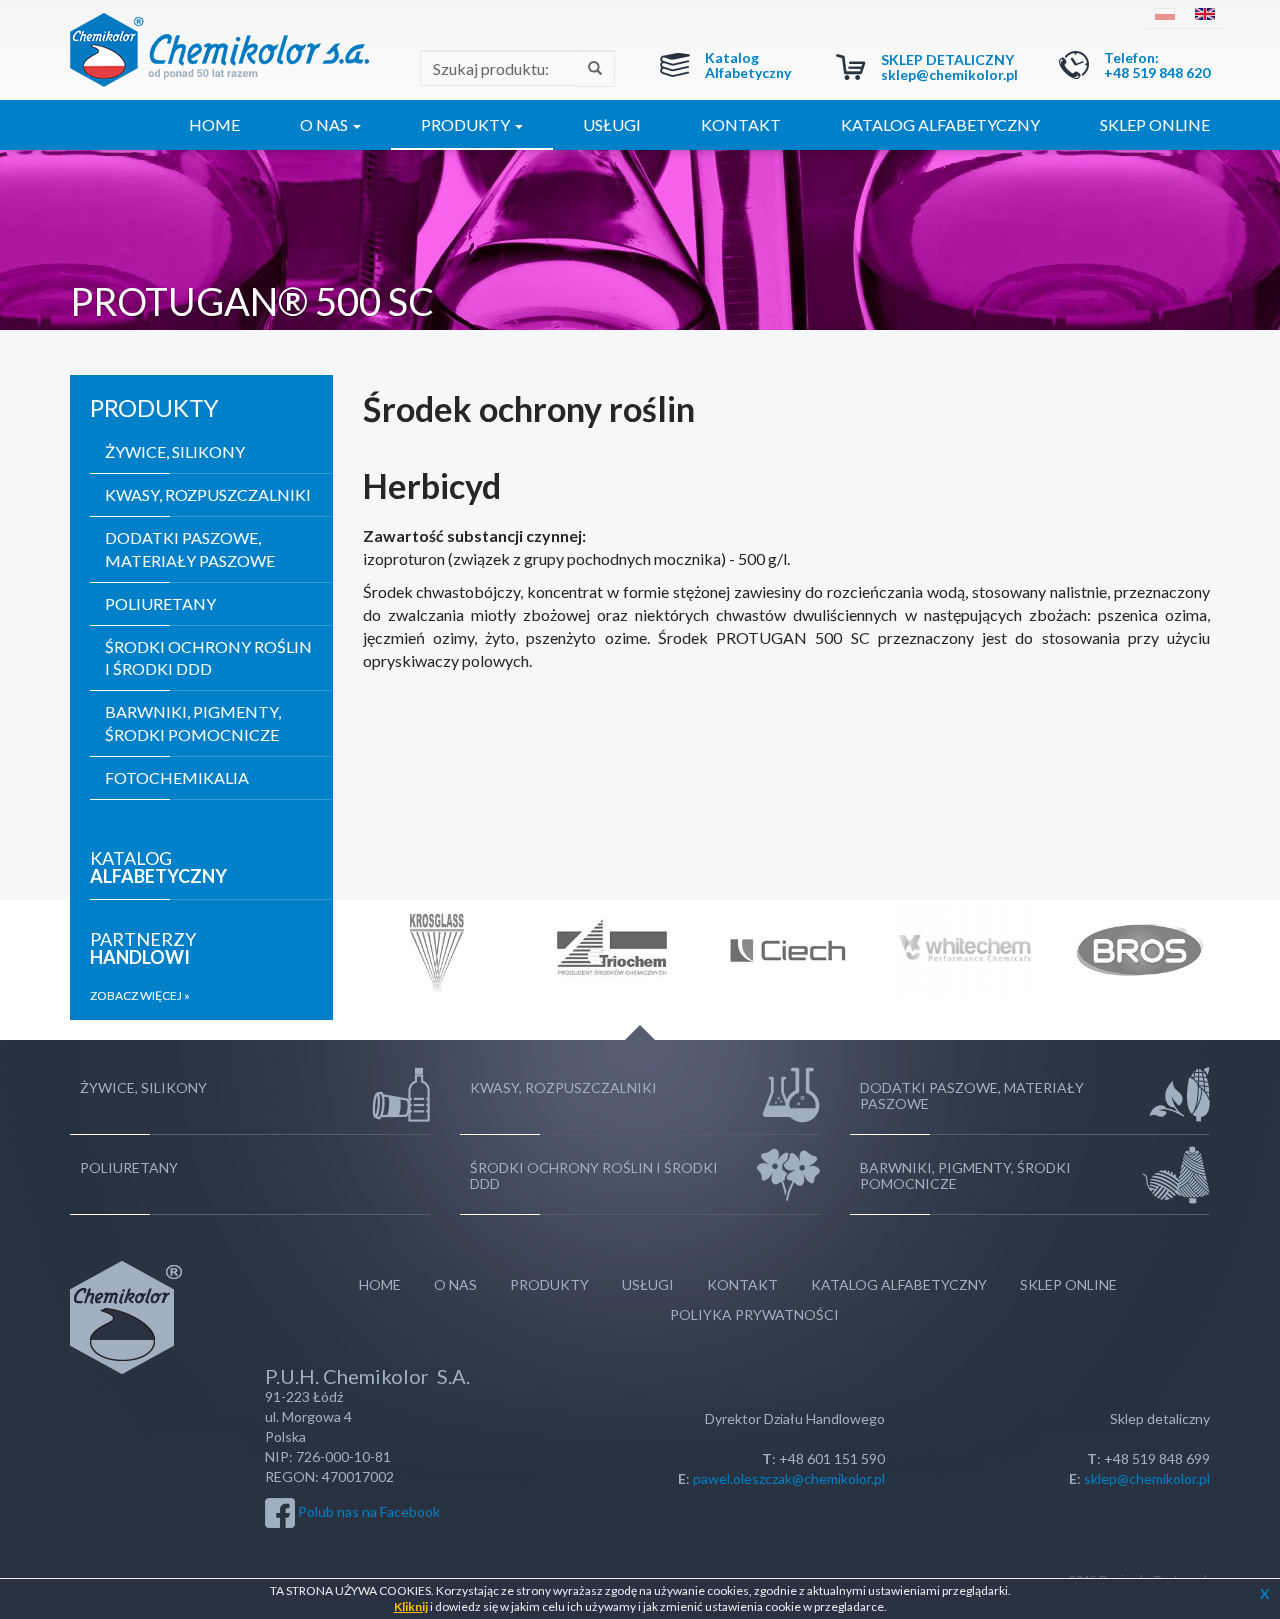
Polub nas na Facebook (369, 1510)
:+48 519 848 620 (1157, 65)
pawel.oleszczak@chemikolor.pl (789, 1478)
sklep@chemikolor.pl (949, 74)
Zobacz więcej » (140, 995)
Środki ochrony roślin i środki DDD (208, 658)
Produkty (549, 1284)
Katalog (158, 867)
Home (214, 124)
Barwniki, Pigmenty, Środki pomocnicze (193, 723)
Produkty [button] (467, 124)
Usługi (612, 124)
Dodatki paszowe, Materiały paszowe (190, 549)
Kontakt (741, 124)
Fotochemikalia (177, 777)
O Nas (455, 1284)
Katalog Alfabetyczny (748, 65)
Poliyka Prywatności (754, 1314)
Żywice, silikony (175, 451)
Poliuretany (160, 603)
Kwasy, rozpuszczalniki (208, 494)
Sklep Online (1155, 124)
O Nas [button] (325, 124)
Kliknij (411, 1606)
